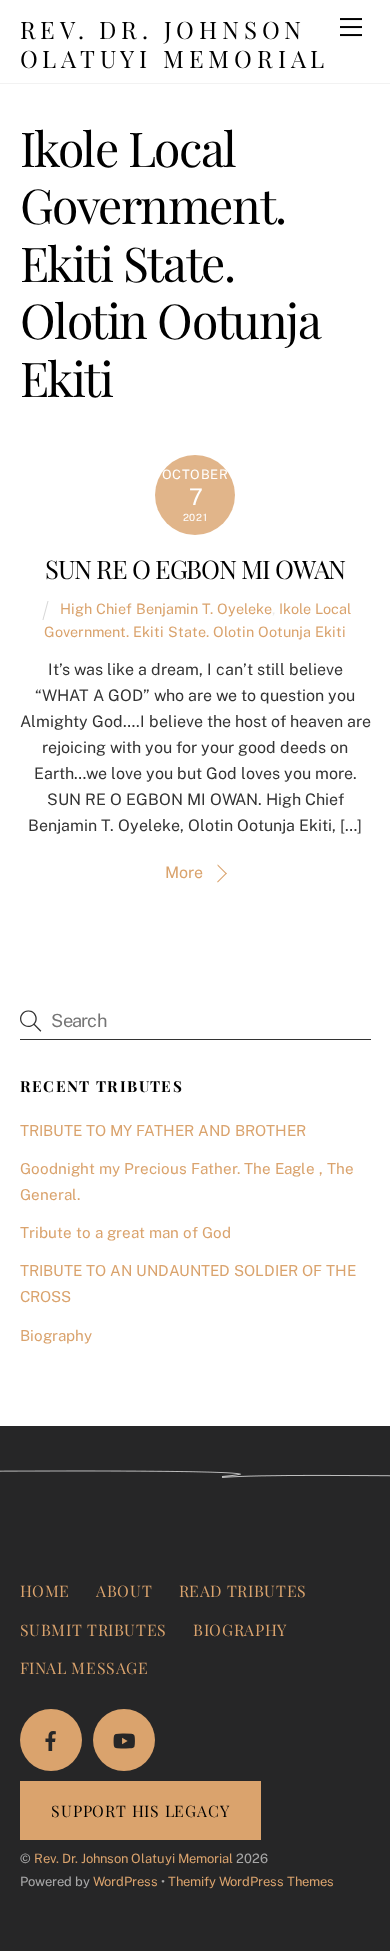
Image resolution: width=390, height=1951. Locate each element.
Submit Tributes (94, 1629)
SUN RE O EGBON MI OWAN (195, 568)
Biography (56, 1335)
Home (45, 1590)
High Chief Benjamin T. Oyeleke (166, 608)
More (184, 872)
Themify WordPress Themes (251, 1881)
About (124, 1590)
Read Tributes (243, 1590)
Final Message (84, 1667)
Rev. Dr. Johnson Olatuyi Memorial (133, 1858)
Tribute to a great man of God (125, 1232)
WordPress (125, 1881)
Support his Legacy (140, 1810)
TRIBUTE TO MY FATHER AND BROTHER (163, 1130)
